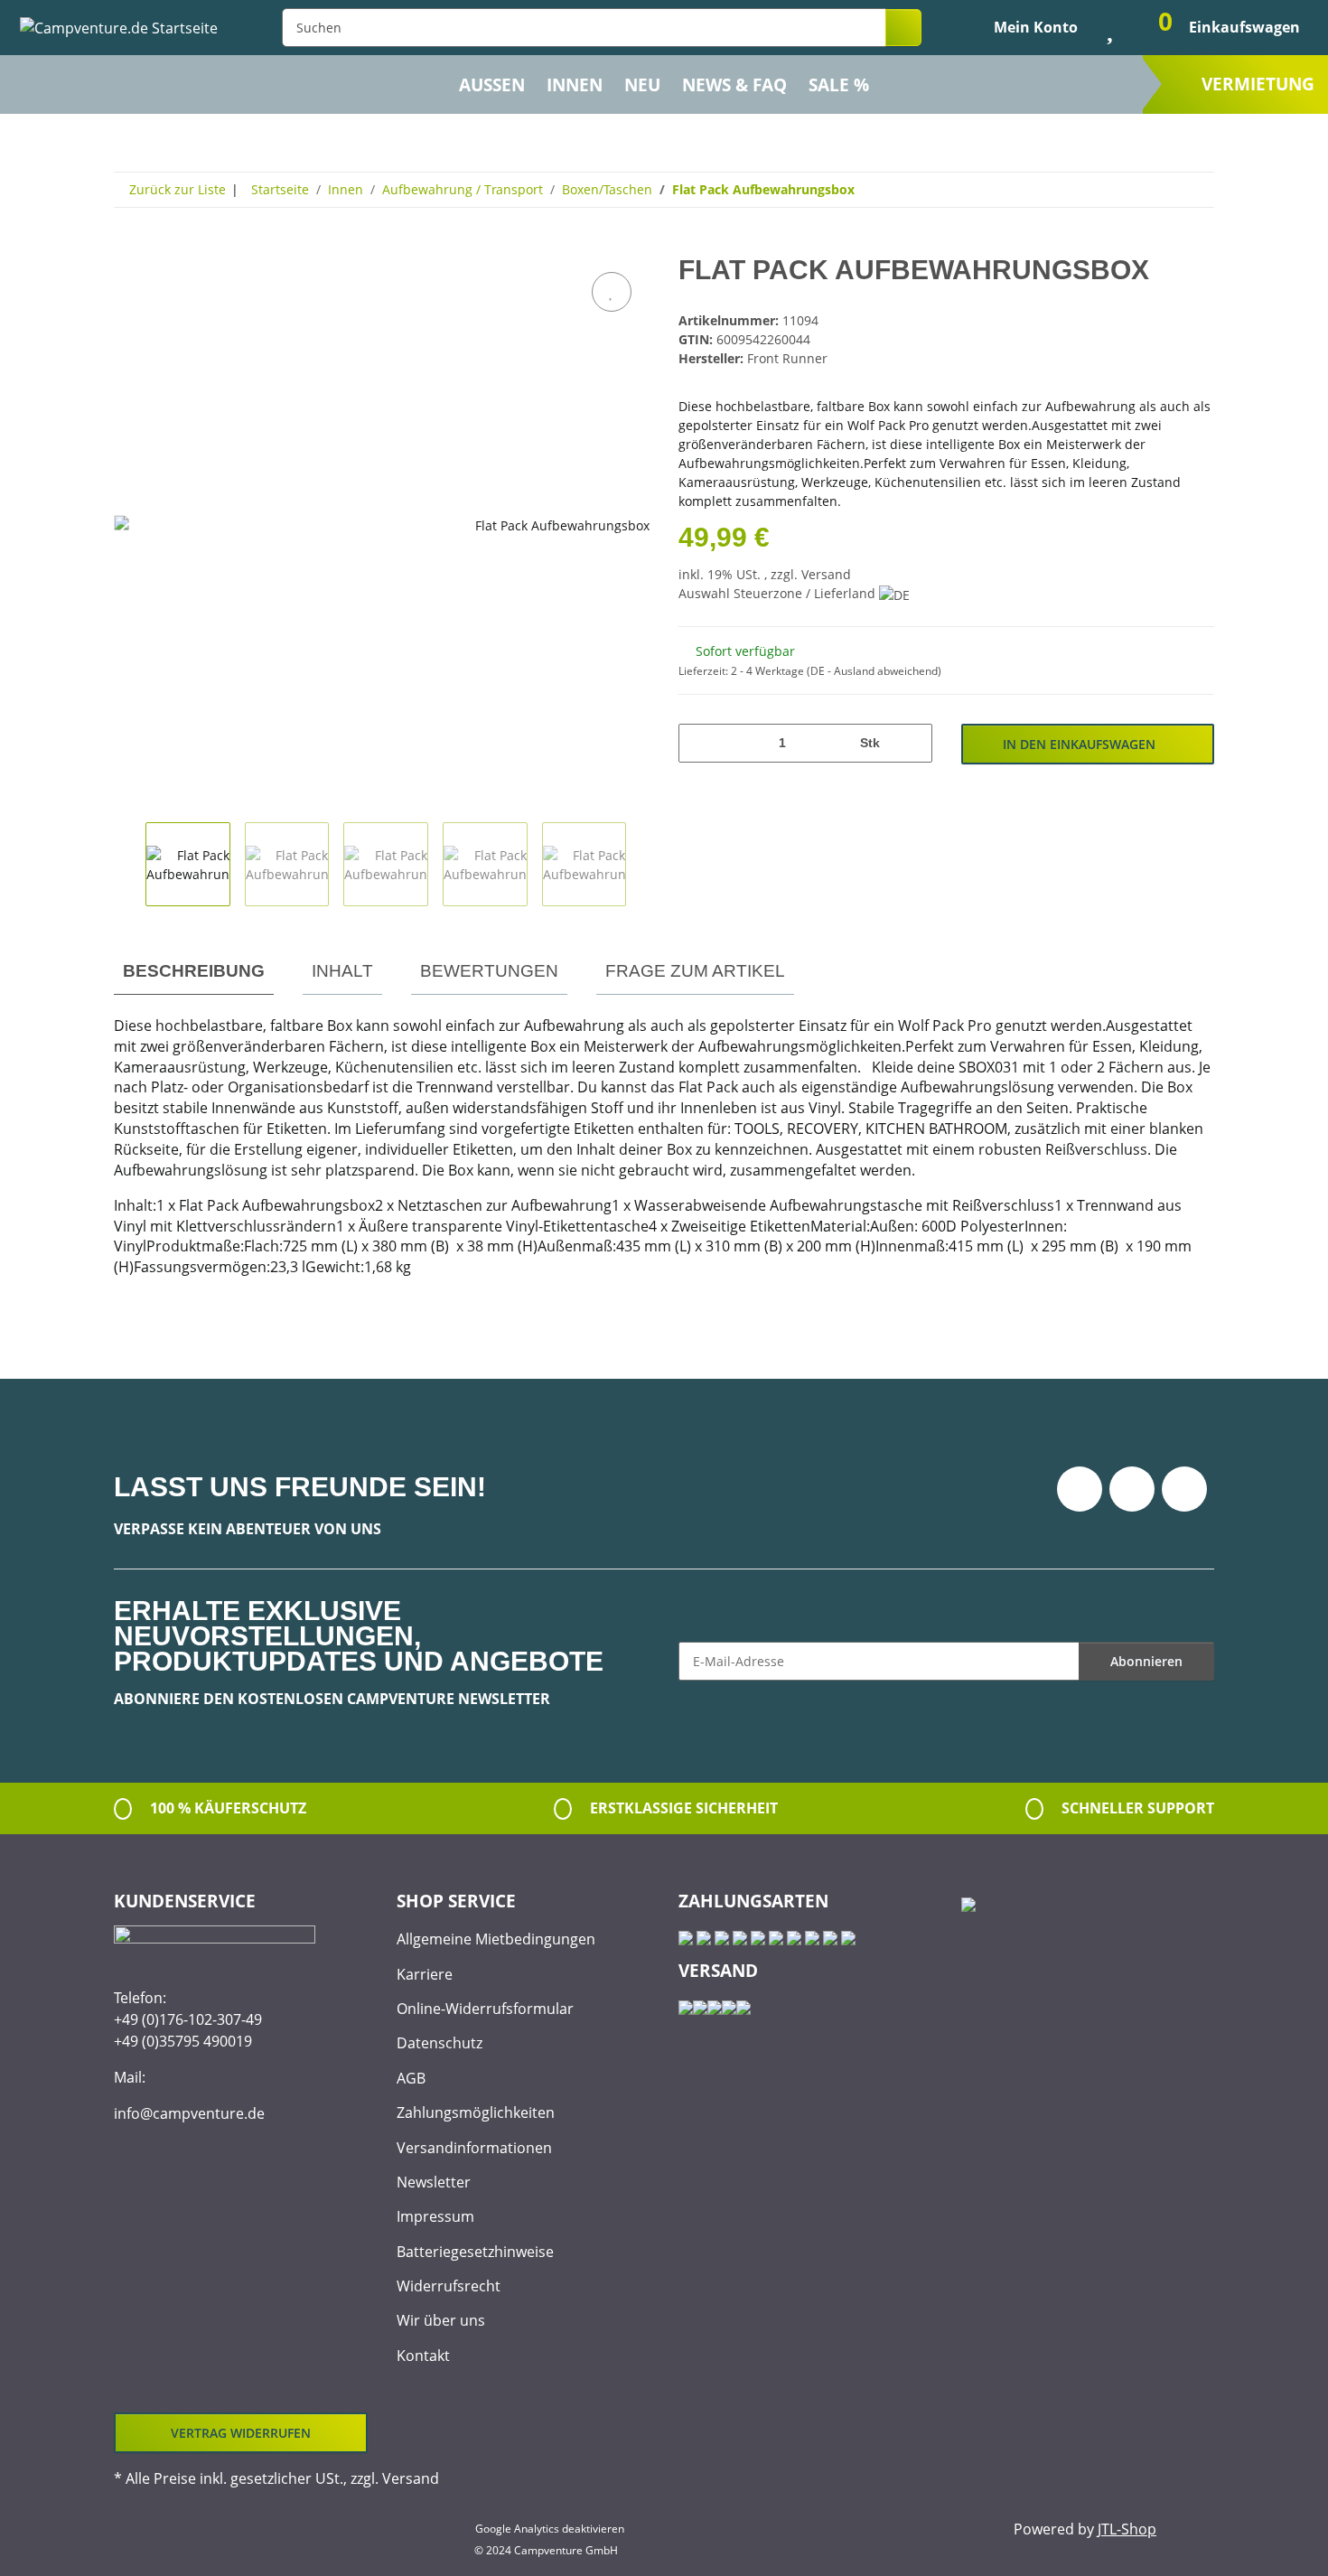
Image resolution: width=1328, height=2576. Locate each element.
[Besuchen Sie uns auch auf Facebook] (1080, 1489)
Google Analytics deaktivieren (550, 2529)
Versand (826, 574)
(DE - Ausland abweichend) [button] (874, 671)
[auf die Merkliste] (612, 292)
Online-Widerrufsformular (485, 2009)
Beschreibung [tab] (194, 971)
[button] (1021, 27)
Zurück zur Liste (178, 189)
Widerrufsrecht (449, 2286)
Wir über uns (441, 2320)
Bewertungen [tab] (489, 971)
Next (642, 865)
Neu (642, 85)
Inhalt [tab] (342, 971)
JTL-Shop (1127, 2529)
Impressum (435, 2216)
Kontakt (423, 2356)
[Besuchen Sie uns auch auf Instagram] (1184, 1489)
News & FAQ (734, 85)
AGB (411, 2078)
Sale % (839, 85)
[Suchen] (903, 28)
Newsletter (434, 2182)
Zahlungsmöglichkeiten (476, 2112)
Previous (130, 865)
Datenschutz (440, 2043)
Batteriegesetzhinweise (475, 2252)
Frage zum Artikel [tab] (695, 971)
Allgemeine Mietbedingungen (496, 1939)
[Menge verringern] (699, 743)
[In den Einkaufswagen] (128, 248)
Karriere (425, 1974)
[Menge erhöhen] (912, 743)
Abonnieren (1146, 1661)
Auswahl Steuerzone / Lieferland (779, 593)
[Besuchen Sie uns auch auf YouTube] (1132, 1489)
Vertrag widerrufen (241, 2433)
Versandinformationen (474, 2148)
